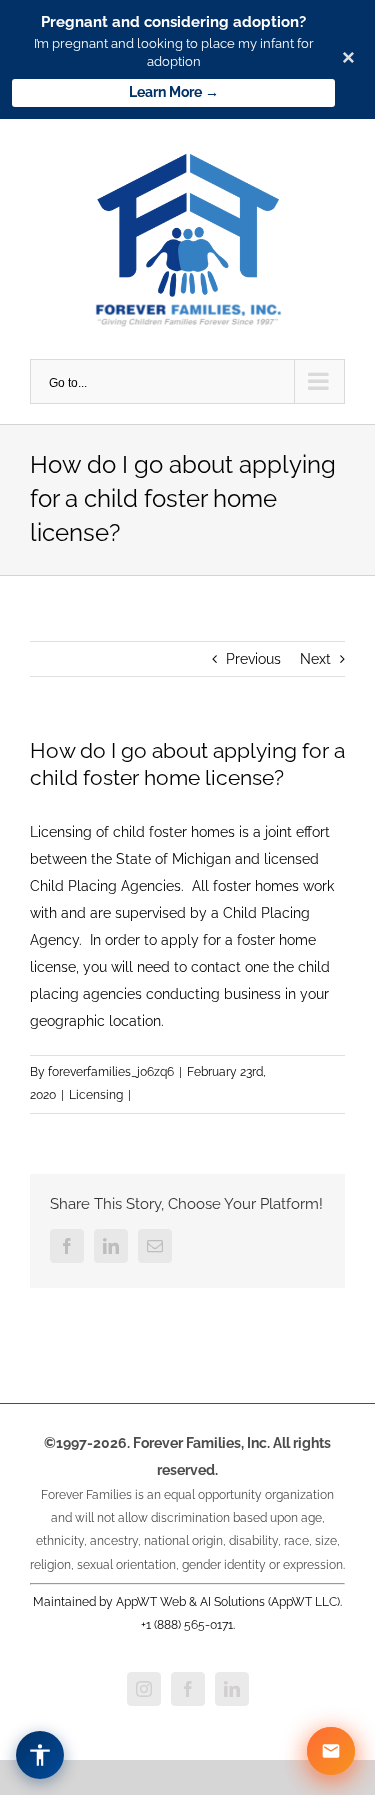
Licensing (96, 1095)
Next (315, 659)
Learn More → (174, 92)
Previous (253, 659)
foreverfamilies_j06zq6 (111, 1072)
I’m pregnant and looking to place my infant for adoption (174, 52)
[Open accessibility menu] (40, 1755)
